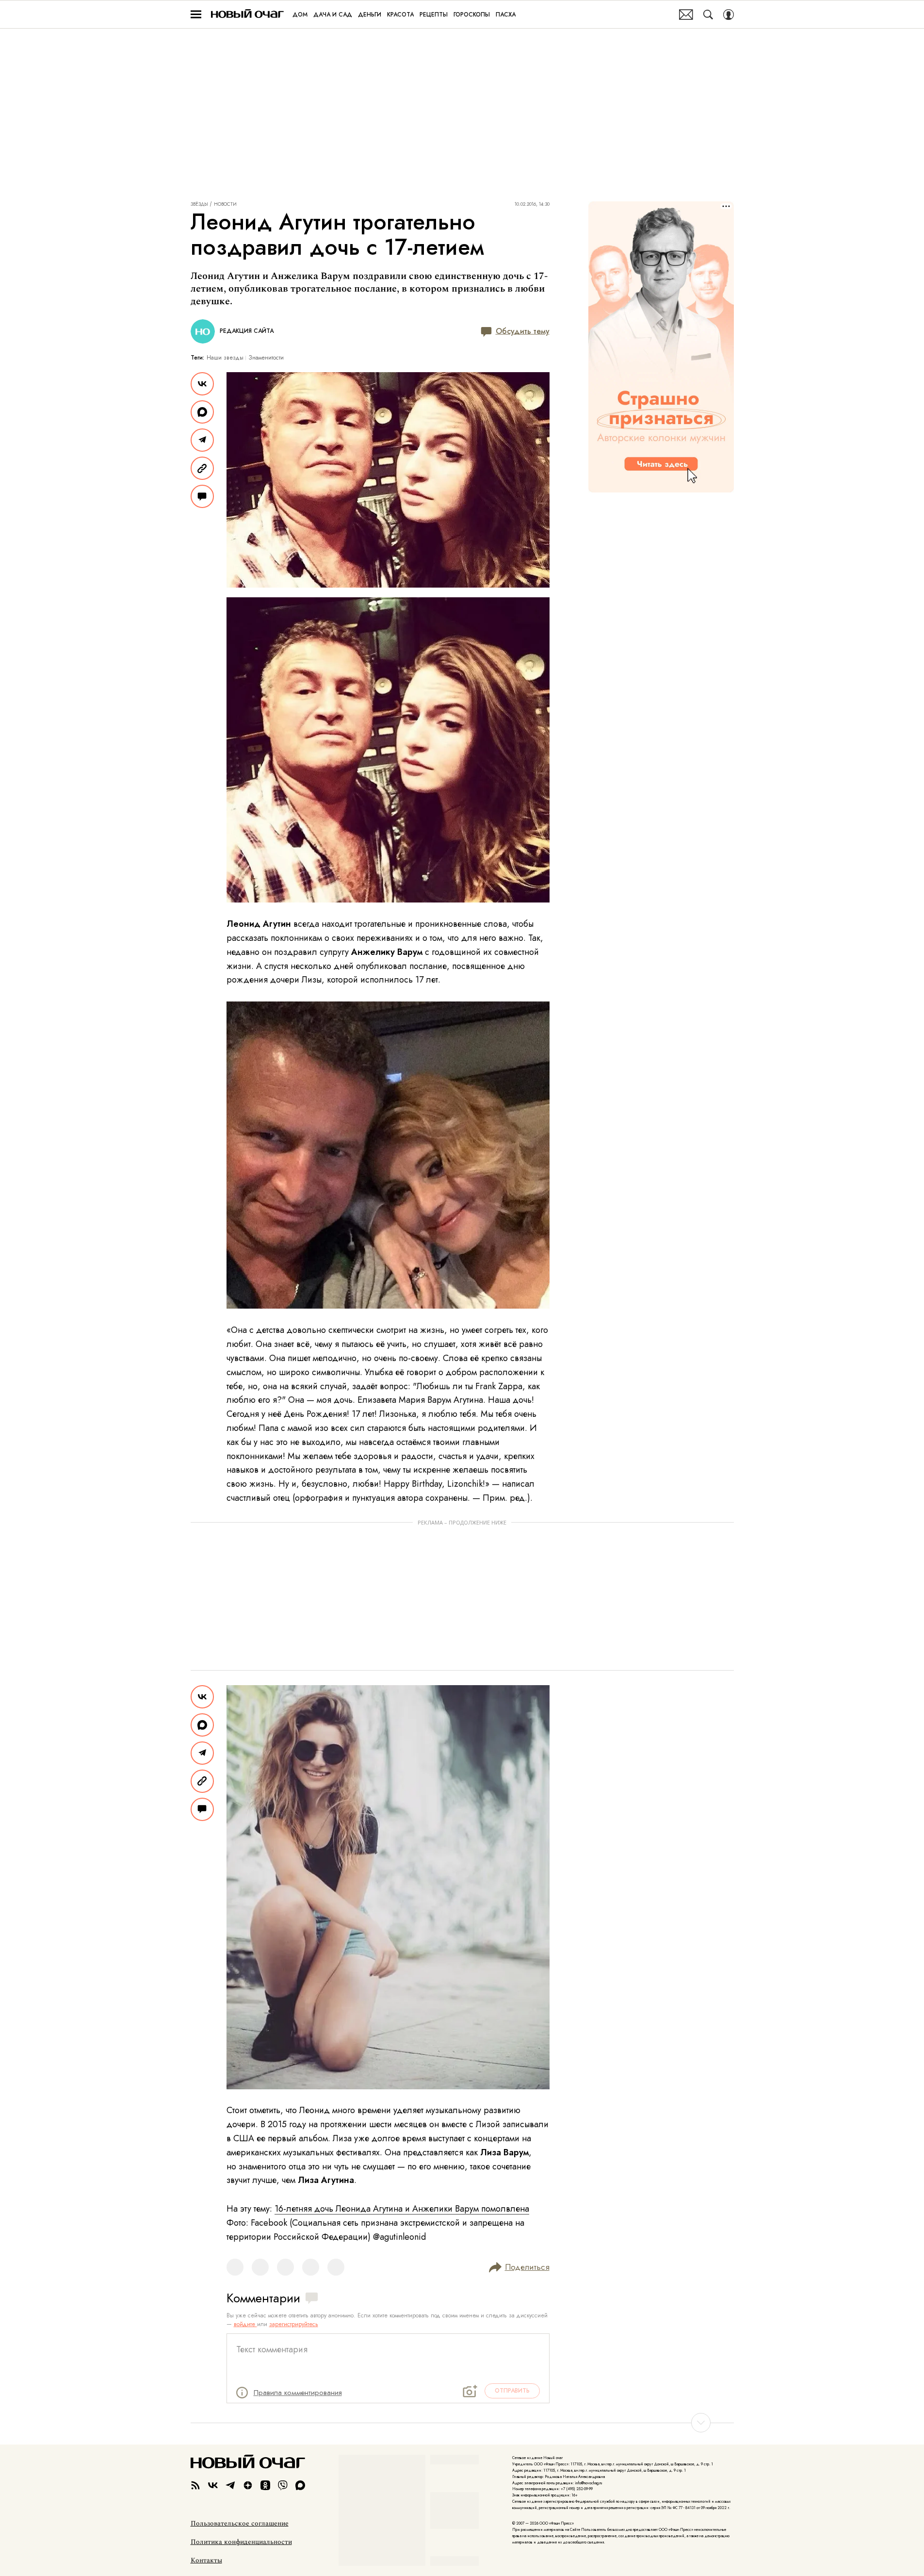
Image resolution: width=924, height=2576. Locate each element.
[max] (300, 2485)
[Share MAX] (202, 412)
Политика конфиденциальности (241, 2542)
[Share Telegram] (202, 440)
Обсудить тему (523, 331)
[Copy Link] (202, 468)
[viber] (283, 2485)
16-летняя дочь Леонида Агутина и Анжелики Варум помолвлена (402, 2209)
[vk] (213, 2485)
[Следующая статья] (462, 2423)
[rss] (195, 2485)
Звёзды (199, 204)
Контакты (206, 2560)
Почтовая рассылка (686, 15)
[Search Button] (708, 15)
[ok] (265, 2485)
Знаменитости (266, 358)
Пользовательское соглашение (240, 2524)
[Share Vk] (202, 384)
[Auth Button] (729, 15)
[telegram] (230, 2485)
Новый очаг (247, 14)
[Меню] (196, 15)
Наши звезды (225, 358)
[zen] (248, 2485)
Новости (225, 204)
